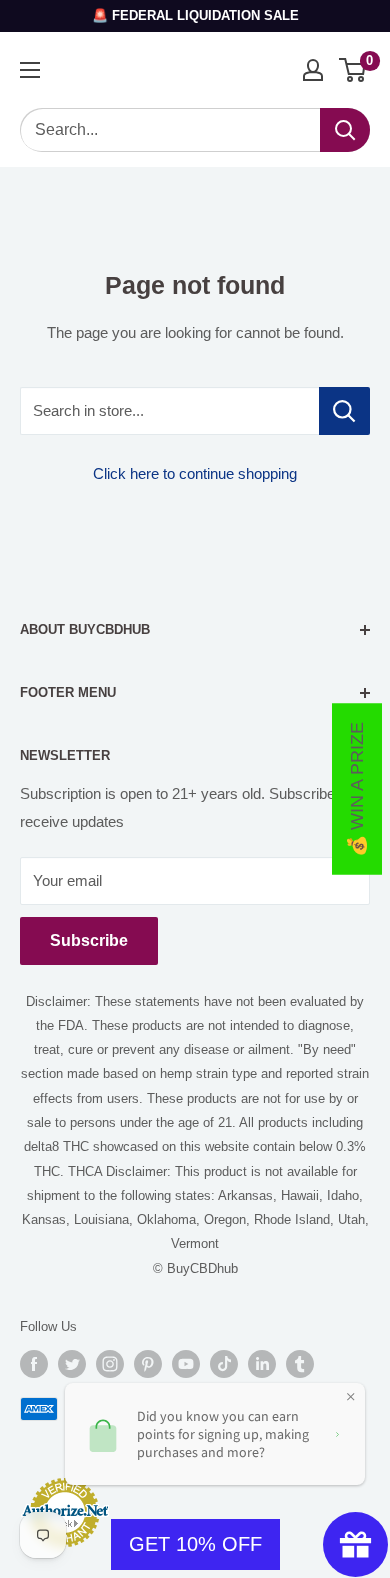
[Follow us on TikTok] (224, 1364)
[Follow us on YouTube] (186, 1364)
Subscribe (89, 940)
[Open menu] (30, 70)
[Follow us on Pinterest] (148, 1364)
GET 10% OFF (195, 1544)
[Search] (345, 130)
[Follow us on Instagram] (110, 1364)
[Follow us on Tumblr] (300, 1364)
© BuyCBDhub (195, 1268)
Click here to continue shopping (195, 473)
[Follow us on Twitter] (72, 1364)
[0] (353, 70)
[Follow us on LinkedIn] (262, 1364)
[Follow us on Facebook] (34, 1364)
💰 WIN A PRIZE (357, 789)
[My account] (313, 70)
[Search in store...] (344, 411)
